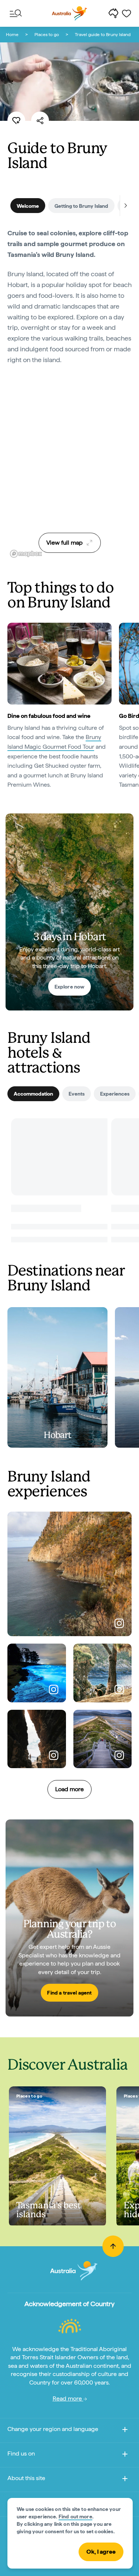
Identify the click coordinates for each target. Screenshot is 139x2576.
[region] (69, 467)
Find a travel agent (69, 1993)
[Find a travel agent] (69, 1918)
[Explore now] (69, 912)
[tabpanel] (69, 301)
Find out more (75, 2517)
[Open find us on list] (125, 2455)
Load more (69, 1789)
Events (77, 1094)
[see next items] (126, 206)
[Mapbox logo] (26, 554)
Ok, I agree (101, 2552)
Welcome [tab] (28, 206)
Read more (68, 2398)
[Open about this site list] (125, 2480)
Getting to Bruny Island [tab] (81, 206)
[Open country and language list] (125, 2431)
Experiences (115, 1094)
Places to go (47, 35)
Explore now (70, 987)
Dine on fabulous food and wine (49, 716)
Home (12, 35)
